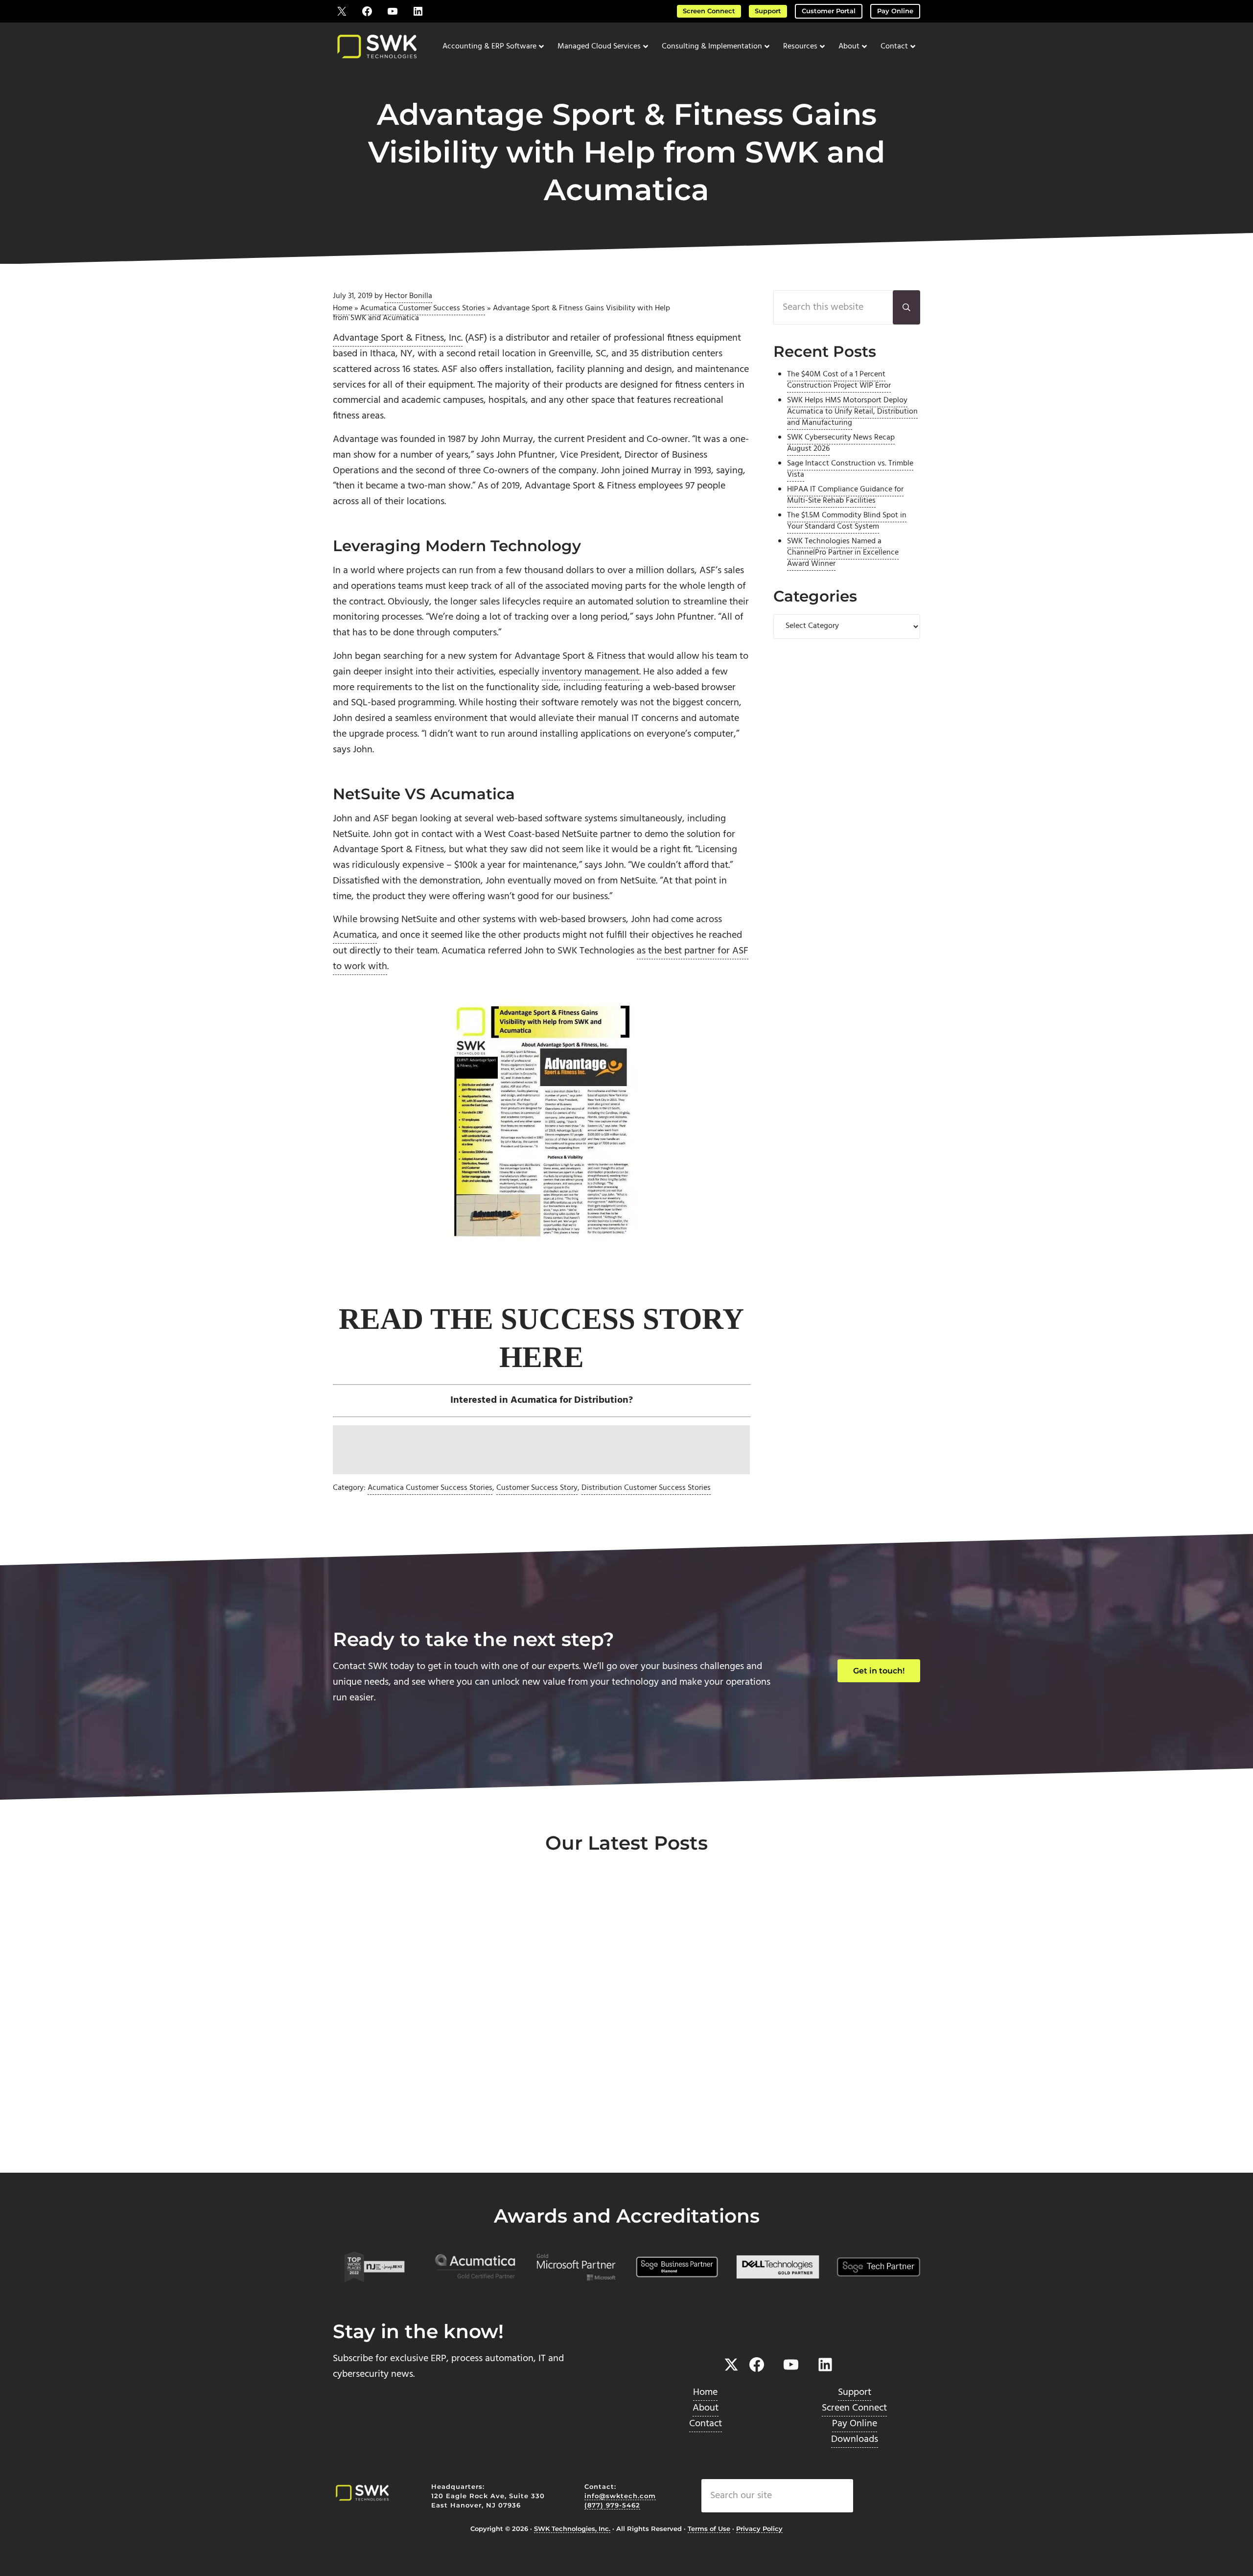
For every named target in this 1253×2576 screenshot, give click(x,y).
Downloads (855, 2439)
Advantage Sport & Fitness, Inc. (398, 338)
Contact (706, 2424)
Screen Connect (709, 11)
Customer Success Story (537, 1488)
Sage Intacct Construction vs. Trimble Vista (850, 469)
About (706, 2408)
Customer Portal (829, 11)
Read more (378, 2140)
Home (343, 308)
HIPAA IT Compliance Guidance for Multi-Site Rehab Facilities (845, 495)
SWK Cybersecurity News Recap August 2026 (841, 443)
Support (768, 11)
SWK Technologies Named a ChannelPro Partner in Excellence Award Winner (843, 552)
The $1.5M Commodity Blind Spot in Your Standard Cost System (847, 521)
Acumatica (355, 935)
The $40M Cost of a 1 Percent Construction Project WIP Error (839, 380)
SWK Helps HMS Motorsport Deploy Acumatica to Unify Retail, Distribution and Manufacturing (852, 411)
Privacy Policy (759, 2529)
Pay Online (895, 11)
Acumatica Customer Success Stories (423, 308)
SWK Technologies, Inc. (572, 2529)
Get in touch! (879, 1671)
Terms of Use (709, 2529)
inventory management (591, 672)
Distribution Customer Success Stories (646, 1488)
